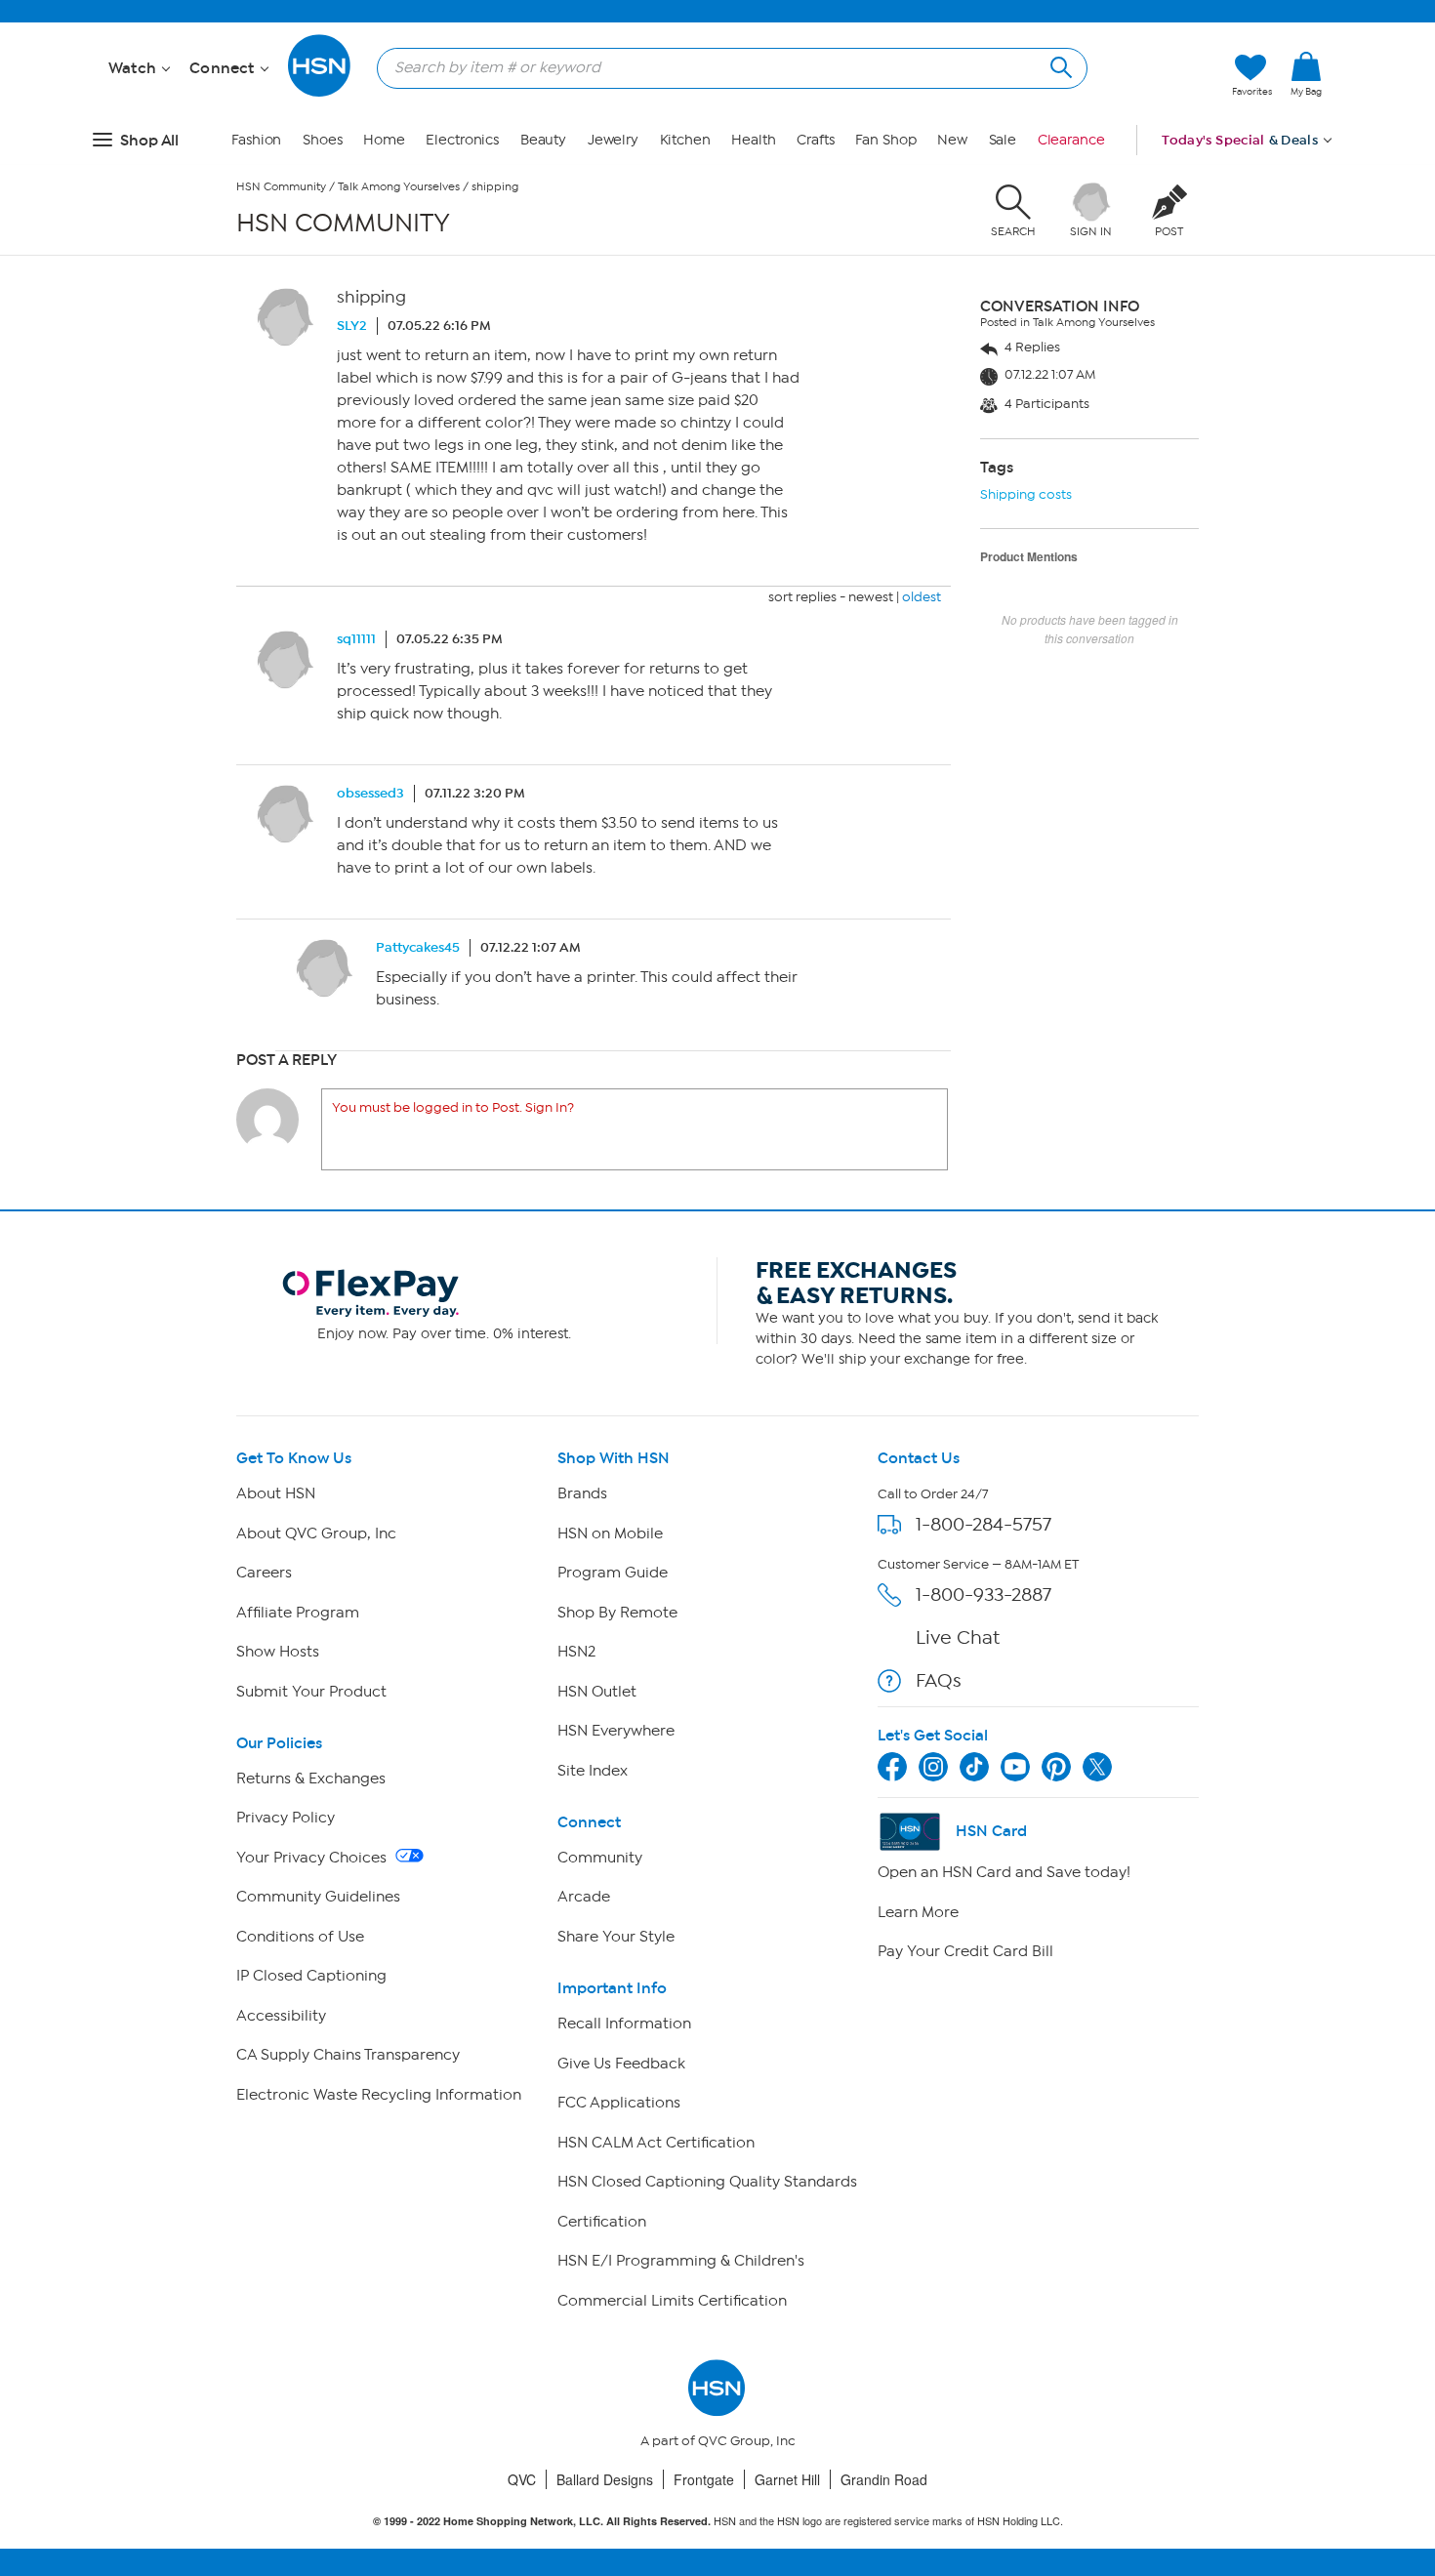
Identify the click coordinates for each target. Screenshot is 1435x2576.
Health (753, 140)
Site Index (593, 1771)
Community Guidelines (318, 1897)
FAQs (939, 1680)
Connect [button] (224, 68)
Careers (264, 1573)
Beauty (543, 140)
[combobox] (724, 67)
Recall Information (624, 2024)
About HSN (276, 1493)
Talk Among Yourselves (399, 186)
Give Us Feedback (621, 2064)
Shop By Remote (617, 1613)
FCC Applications (619, 2103)
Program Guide (613, 1573)
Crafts (815, 140)
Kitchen (685, 140)
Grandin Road (884, 2479)
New (952, 140)
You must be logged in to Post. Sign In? (453, 1107)
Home (384, 140)
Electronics (462, 140)
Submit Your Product (311, 1692)
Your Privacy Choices (313, 1858)
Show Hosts (278, 1652)
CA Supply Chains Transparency (348, 2055)
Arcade (584, 1897)
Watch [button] (134, 68)
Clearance (1071, 140)
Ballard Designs (605, 2479)
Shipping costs (1026, 494)
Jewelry (613, 140)
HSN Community (281, 186)
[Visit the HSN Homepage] (320, 93)
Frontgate (704, 2479)
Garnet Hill (787, 2479)
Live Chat (958, 1637)
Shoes (323, 140)
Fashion (256, 140)
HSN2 (576, 1652)
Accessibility (281, 2016)
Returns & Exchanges (311, 1779)
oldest (922, 597)
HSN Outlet (597, 1692)
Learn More (918, 1912)
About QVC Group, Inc (316, 1533)
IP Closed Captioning (311, 1976)
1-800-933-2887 (984, 1595)
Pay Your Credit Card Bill (965, 1951)
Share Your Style (616, 1937)
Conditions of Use (300, 1937)
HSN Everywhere (616, 1731)
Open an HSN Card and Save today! (1004, 1872)
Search (1059, 65)
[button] (1306, 106)
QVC (522, 2479)
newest (871, 597)
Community (600, 1858)
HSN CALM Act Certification (656, 2143)
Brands (582, 1493)
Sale (1003, 140)
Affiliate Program (298, 1613)
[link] (1306, 75)
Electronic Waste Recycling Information (379, 2095)
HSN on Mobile (610, 1533)
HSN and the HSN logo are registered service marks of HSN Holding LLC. (718, 2521)
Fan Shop (885, 140)
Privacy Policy (286, 1818)
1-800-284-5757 (984, 1524)
